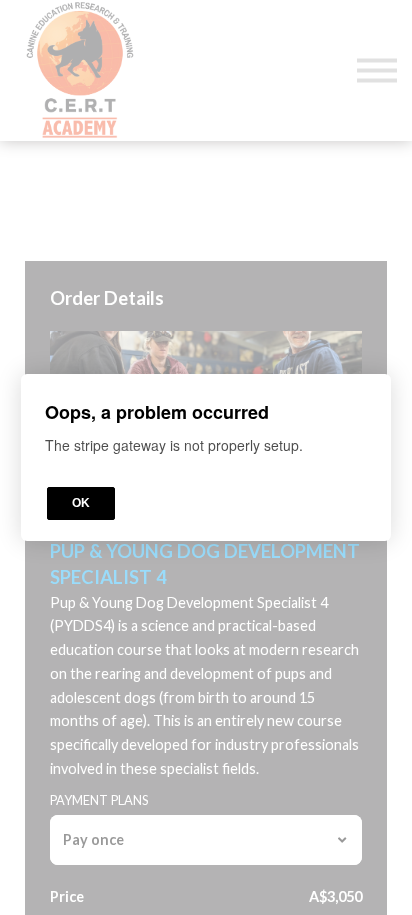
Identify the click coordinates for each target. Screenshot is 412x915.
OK (81, 503)
